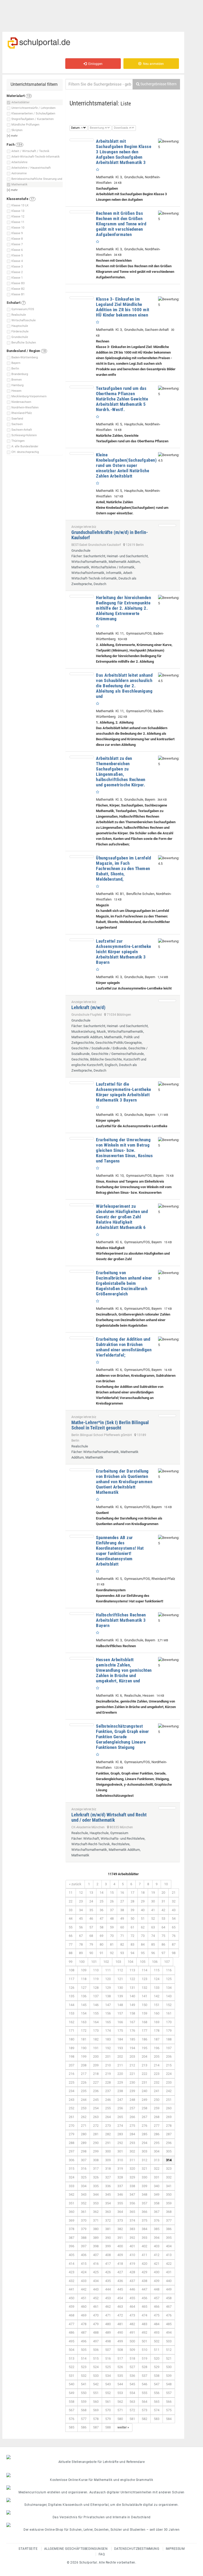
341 (169, 2186)
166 (120, 2022)
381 (108, 2229)
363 (108, 2212)
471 (108, 2315)
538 (157, 2376)
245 (96, 2100)
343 (84, 2194)
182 (96, 2039)
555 (144, 2393)
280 (84, 2134)
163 (84, 2022)
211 (120, 2065)
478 (84, 2324)
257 (132, 2108)
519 (144, 2358)
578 (96, 2419)
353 (96, 2203)
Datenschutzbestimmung (137, 2549)
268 (157, 2117)
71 (122, 1936)
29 (143, 1901)
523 (84, 2367)
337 (120, 2186)
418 (120, 2264)
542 (96, 2384)
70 (112, 1936)
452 (96, 2298)
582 (144, 2419)
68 (91, 1936)
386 (169, 2229)
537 (144, 2376)
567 (71, 2410)
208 (84, 2065)
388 (84, 2238)
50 (132, 1918)
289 (84, 2143)
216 (71, 2074)
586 (84, 2427)
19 (153, 1893)
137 (96, 1996)
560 (96, 2402)
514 (84, 2358)
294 (144, 2143)
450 (71, 2298)
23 (81, 1901)
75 (163, 1936)
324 (71, 2177)
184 (120, 2039)
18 (143, 1893)
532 (84, 2376)
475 (157, 2315)
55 (71, 1927)
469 (84, 2315)
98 (174, 1953)
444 (108, 2289)
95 (143, 1953)
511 (157, 2350)
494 (169, 2332)
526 (120, 2367)
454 (120, 2298)
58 (101, 1927)
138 (108, 1996)
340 (157, 2186)
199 (84, 2056)
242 (169, 2091)
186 (144, 2039)
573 (144, 2410)
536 (132, 2376)
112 (120, 1970)
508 (120, 2350)
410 (132, 2255)
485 (169, 2324)
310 (120, 2160)
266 (132, 2117)
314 (169, 2160)
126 (71, 1988)
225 (71, 2082)
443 (96, 2289)
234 (71, 2091)
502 (157, 2341)
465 (144, 2307)
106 (155, 1962)
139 (120, 1996)
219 (108, 2074)
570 (108, 2410)
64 (163, 1927)
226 (84, 2082)
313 (157, 2160)
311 (132, 2160)
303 (144, 2151)
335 (96, 2186)
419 (132, 2264)
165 (108, 2022)
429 (144, 2272)
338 (132, 2186)
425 (96, 2272)
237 (108, 2091)
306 (71, 2160)
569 (96, 2410)
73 (143, 1936)
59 (112, 1927)
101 (94, 1962)
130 (120, 1988)
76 (174, 1936)
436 (120, 2281)
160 (157, 2013)
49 (122, 1918)
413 (169, 2255)
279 (71, 2134)
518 (132, 2358)
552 (108, 2393)
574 (157, 2410)
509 (132, 2350)
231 (144, 2082)
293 (132, 2143)
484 (157, 2324)
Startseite (28, 2549)
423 (71, 2272)
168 (144, 2022)
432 (71, 2281)
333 (71, 2186)
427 (120, 2272)
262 (84, 2117)
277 (157, 2126)
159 (144, 2013)
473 (132, 2315)
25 (101, 1901)
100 (82, 1962)
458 (169, 2298)
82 (122, 1944)
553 (120, 2393)
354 (108, 2203)
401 (132, 2246)
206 (169, 2056)
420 (144, 2264)
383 (132, 2229)
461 (96, 2307)
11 (71, 1893)
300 (108, 2151)
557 (169, 2393)
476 (169, 2315)
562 (120, 2402)
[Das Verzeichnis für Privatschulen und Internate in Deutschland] (101, 2512)
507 (108, 2350)
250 (157, 2100)
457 (157, 2298)
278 (169, 2126)
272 (96, 2126)
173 (96, 2031)
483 (144, 2324)
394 (157, 2238)
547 (157, 2384)
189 (71, 2048)
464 (132, 2307)
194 (132, 2048)
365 (132, 2212)
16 (122, 1893)
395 (169, 2238)
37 (112, 1910)
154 (84, 2013)
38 (122, 1910)
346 (120, 2194)
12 (81, 1893)
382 (120, 2229)
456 (144, 2298)
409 (120, 2255)
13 (91, 1893)
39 (132, 1910)
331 (157, 2177)
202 (120, 2056)
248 (132, 2100)
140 (132, 1996)
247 (120, 2100)
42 (163, 1910)
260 (169, 2108)
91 (101, 1953)
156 (108, 2013)
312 (144, 2160)
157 (120, 2013)
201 (108, 2056)
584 (169, 2419)
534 (108, 2376)
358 (157, 2203)
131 (132, 1988)
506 (96, 2350)
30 (153, 1901)
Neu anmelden (153, 64)
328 (120, 2177)
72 (132, 1936)
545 (132, 2384)
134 (169, 1988)
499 (120, 2341)
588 (108, 2427)
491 (132, 2332)
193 (120, 2048)
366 (144, 2212)
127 (84, 1988)
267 (144, 2117)
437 (132, 2281)
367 (157, 2212)
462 (108, 2307)
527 (132, 2367)
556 (157, 2393)
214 (157, 2065)
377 (169, 2220)
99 (71, 1962)
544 (120, 2384)
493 (157, 2332)
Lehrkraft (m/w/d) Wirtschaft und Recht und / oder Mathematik (109, 1817)
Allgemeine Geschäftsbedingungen (76, 2549)
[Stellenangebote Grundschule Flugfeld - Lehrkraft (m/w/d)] (167, 1001)
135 (71, 1996)
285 (144, 2134)
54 (174, 1918)
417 (108, 2264)
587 (96, 2427)
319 (120, 2169)
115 (157, 1970)
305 (169, 2151)
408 (108, 2255)
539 (169, 2376)
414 (71, 2264)
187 (157, 2039)
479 (96, 2324)
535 (120, 2376)
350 (169, 2194)
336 (108, 2186)
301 (120, 2151)
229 (120, 2082)
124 (157, 1979)
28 (132, 1901)
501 (144, 2341)
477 (71, 2324)
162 (71, 2022)
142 (157, 1996)
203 (132, 2056)
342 (71, 2194)
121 (120, 1979)
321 (144, 2169)
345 (108, 2194)
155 (96, 2013)
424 (84, 2272)
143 (169, 1996)
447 (144, 2289)
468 (71, 2315)
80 (101, 1944)
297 (71, 2151)
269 (169, 2117)
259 (157, 2108)
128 (96, 1988)
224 (169, 2074)
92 (112, 1953)
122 (132, 1979)
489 (108, 2332)
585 (71, 2427)
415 (84, 2264)
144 (71, 2005)
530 (169, 2367)
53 (163, 1918)
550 (84, 2393)
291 (108, 2143)
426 (108, 2272)
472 (120, 2315)
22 (71, 1901)
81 (112, 1944)
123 (144, 1979)
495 (71, 2341)
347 (132, 2194)
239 (132, 2091)
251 (169, 2100)
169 (157, 2022)
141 (144, 1996)
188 (169, 2039)
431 (169, 2272)
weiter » (123, 2427)
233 (169, 2082)
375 (144, 2220)
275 (132, 2126)
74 (153, 1936)
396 (71, 2246)
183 (108, 2039)
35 (91, 1910)
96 (153, 1953)
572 (132, 2410)
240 (144, 2091)
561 (108, 2402)
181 (84, 2039)
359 (169, 2203)
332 (169, 2177)
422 (169, 2264)
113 (132, 1970)
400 (120, 2246)
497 (96, 2341)
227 (96, 2082)
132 (144, 1988)
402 (144, 2246)
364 (120, 2212)
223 (157, 2074)
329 (132, 2177)
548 (169, 2384)
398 (96, 2246)
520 (157, 2358)
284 (132, 2134)
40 (143, 1910)
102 (106, 1962)
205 (157, 2056)
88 (71, 1953)
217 (84, 2074)
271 (84, 2126)
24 (91, 1901)
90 (91, 1953)
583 (157, 2419)
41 (153, 1910)
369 (71, 2220)
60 (122, 1927)
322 (157, 2169)
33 (71, 1910)
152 (169, 2005)
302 (132, 2151)
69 (101, 1936)
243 (71, 2100)
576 (71, 2419)
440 (169, 2281)
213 (144, 2065)
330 (144, 2177)
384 (144, 2229)
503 (169, 2341)
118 (84, 1979)
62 (143, 1927)
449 (169, 2289)
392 (132, 2238)
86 (163, 1944)
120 (108, 1979)
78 (81, 1944)
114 (144, 1970)
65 (174, 1927)
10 (166, 1884)
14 (101, 1893)
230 (132, 2082)
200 (96, 2056)
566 (169, 2402)
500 (132, 2341)
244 (84, 2100)
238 (120, 2091)
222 (144, 2074)
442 (84, 2289)
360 (71, 2212)
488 (96, 2332)
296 (169, 2143)
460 (84, 2307)
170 (169, 2022)
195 (144, 2048)
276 (144, 2126)
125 (169, 1979)
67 (81, 1936)
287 (169, 2134)
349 (157, 2194)
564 (144, 2402)
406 (84, 2255)
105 (143, 1962)
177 (144, 2031)
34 (81, 1910)
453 (108, 2298)
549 (71, 2393)
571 (120, 2410)
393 (144, 2238)
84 (143, 1944)
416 (96, 2264)
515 (96, 2358)
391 (120, 2238)
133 (157, 1988)
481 (120, 2324)
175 (120, 2031)
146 (96, 2005)
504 (71, 2350)
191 (96, 2048)
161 (169, 2013)
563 (132, 2402)
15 (112, 1893)
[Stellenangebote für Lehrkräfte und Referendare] (101, 2457)
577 (84, 2419)
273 (108, 2126)
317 (96, 2169)
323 (169, 2169)
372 (108, 2220)
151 (157, 2005)
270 (71, 2126)
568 (84, 2410)
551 (96, 2393)
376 (157, 2220)
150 (144, 2005)
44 (71, 1918)
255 (108, 2108)
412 (157, 2255)
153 (71, 2013)
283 (120, 2134)
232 (157, 2082)
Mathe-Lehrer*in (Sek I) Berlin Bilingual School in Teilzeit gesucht (110, 1425)
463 (120, 2307)
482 (132, 2324)
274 (120, 2126)
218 (96, 2074)
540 (71, 2384)
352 (84, 2203)
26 (112, 1901)
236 (96, 2091)
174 (108, 2031)
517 (120, 2358)
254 (96, 2108)
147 (108, 2005)
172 (84, 2031)
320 (132, 2169)
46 (91, 1918)
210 (108, 2065)
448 (157, 2289)
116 (169, 1970)
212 (132, 2065)
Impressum (175, 2549)
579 (108, 2419)
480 (108, 2324)
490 (120, 2332)
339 (144, 2186)
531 (71, 2376)
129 (108, 1988)
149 (132, 2005)
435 (108, 2281)
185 (132, 2039)
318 (108, 2169)
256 (120, 2108)
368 (169, 2212)
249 (144, 2100)
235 (84, 2091)
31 (163, 1901)
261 (71, 2117)
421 (157, 2264)
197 (169, 2048)
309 (108, 2160)
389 (96, 2238)
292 (120, 2143)
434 (96, 2281)
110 (96, 1970)
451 (84, 2298)
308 (96, 2160)
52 (153, 1918)
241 (157, 2091)
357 (144, 2203)
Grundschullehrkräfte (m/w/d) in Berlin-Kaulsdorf (110, 535)
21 (174, 1893)
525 (108, 2367)
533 (96, 2376)
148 (120, 2005)
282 (108, 2134)
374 (132, 2220)
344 (96, 2194)
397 (84, 2246)
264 (108, 2117)
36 (101, 1910)
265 (120, 2117)
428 (132, 2272)
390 (108, 2238)
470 (96, 2315)
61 (132, 1927)
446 (132, 2289)
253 (84, 2108)
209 (96, 2065)
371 (96, 2220)
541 (84, 2384)
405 (71, 2255)
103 (118, 1962)
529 (157, 2367)
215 (169, 2065)
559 (84, 2402)
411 (144, 2255)
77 (71, 1944)
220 (120, 2074)
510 (144, 2350)
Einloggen (95, 64)
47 (101, 1918)
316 (84, 2169)
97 (163, 1953)
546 (144, 2384)
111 (108, 1970)
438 (144, 2281)
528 (144, 2367)
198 (71, 2056)
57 (91, 1927)
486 (71, 2332)
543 (108, 2384)
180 (71, 2039)
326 (96, 2177)
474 (144, 2315)
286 (157, 2134)
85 (153, 1944)
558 (71, 2402)
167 (132, 2022)
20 (163, 1893)
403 (157, 2246)
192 (108, 2048)
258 (144, 2108)
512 (169, 2350)
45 (81, 1918)
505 (84, 2350)
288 (71, 2143)
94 (132, 1953)
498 (108, 2341)
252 (71, 2108)
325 (84, 2177)
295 (157, 2143)
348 (144, 2194)
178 (157, 2031)
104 (130, 1962)
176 (132, 2031)
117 (71, 1979)
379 (84, 2229)
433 (84, 2281)
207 (71, 2065)
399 (108, 2246)
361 (84, 2212)
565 (157, 2402)
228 (108, 2082)
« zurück (75, 1884)
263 (96, 2117)
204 (144, 2056)
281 (96, 2134)
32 (174, 1901)
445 (120, 2289)
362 (96, 2212)
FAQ (102, 2554)
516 (108, 2358)
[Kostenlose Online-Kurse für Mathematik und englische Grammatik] (101, 2475)
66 (71, 1936)
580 (120, 2419)
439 (157, 2281)
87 (174, 1944)
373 (120, 2220)
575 (169, 2410)
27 (122, 1901)
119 (96, 1979)
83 (132, 1944)
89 (81, 1953)
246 (108, 2100)
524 (96, 2367)
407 (96, 2255)
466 (157, 2307)
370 (84, 2220)
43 (174, 1910)
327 (108, 2177)
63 (153, 1927)
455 (132, 2298)
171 (71, 2031)
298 (84, 2151)
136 (84, 1996)
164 (96, 2022)
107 (167, 1962)
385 (157, 2229)
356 (132, 2203)
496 (84, 2341)
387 (71, 2238)
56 (81, 1927)
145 (84, 2005)
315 (71, 2169)
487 (84, 2332)
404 (169, 2246)
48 (112, 1918)
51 (143, 1918)
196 (157, 2048)
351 (71, 2203)
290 (96, 2143)
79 (91, 1944)
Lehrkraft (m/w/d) (88, 1007)
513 (71, 2358)
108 (71, 1970)
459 (71, 2307)
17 (132, 1893)
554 (132, 2393)
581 (132, 2419)
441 (71, 2289)
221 (132, 2074)
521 (169, 2358)
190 (84, 2048)
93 (122, 1953)
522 (71, 2367)
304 (157, 2151)
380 (96, 2229)
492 (144, 2332)
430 (157, 2272)
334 (84, 2186)
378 (71, 2229)
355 (120, 2203)
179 (169, 2031)
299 (96, 2151)
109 (84, 1970)
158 (132, 2013)
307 (84, 2160)
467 (169, 2307)
